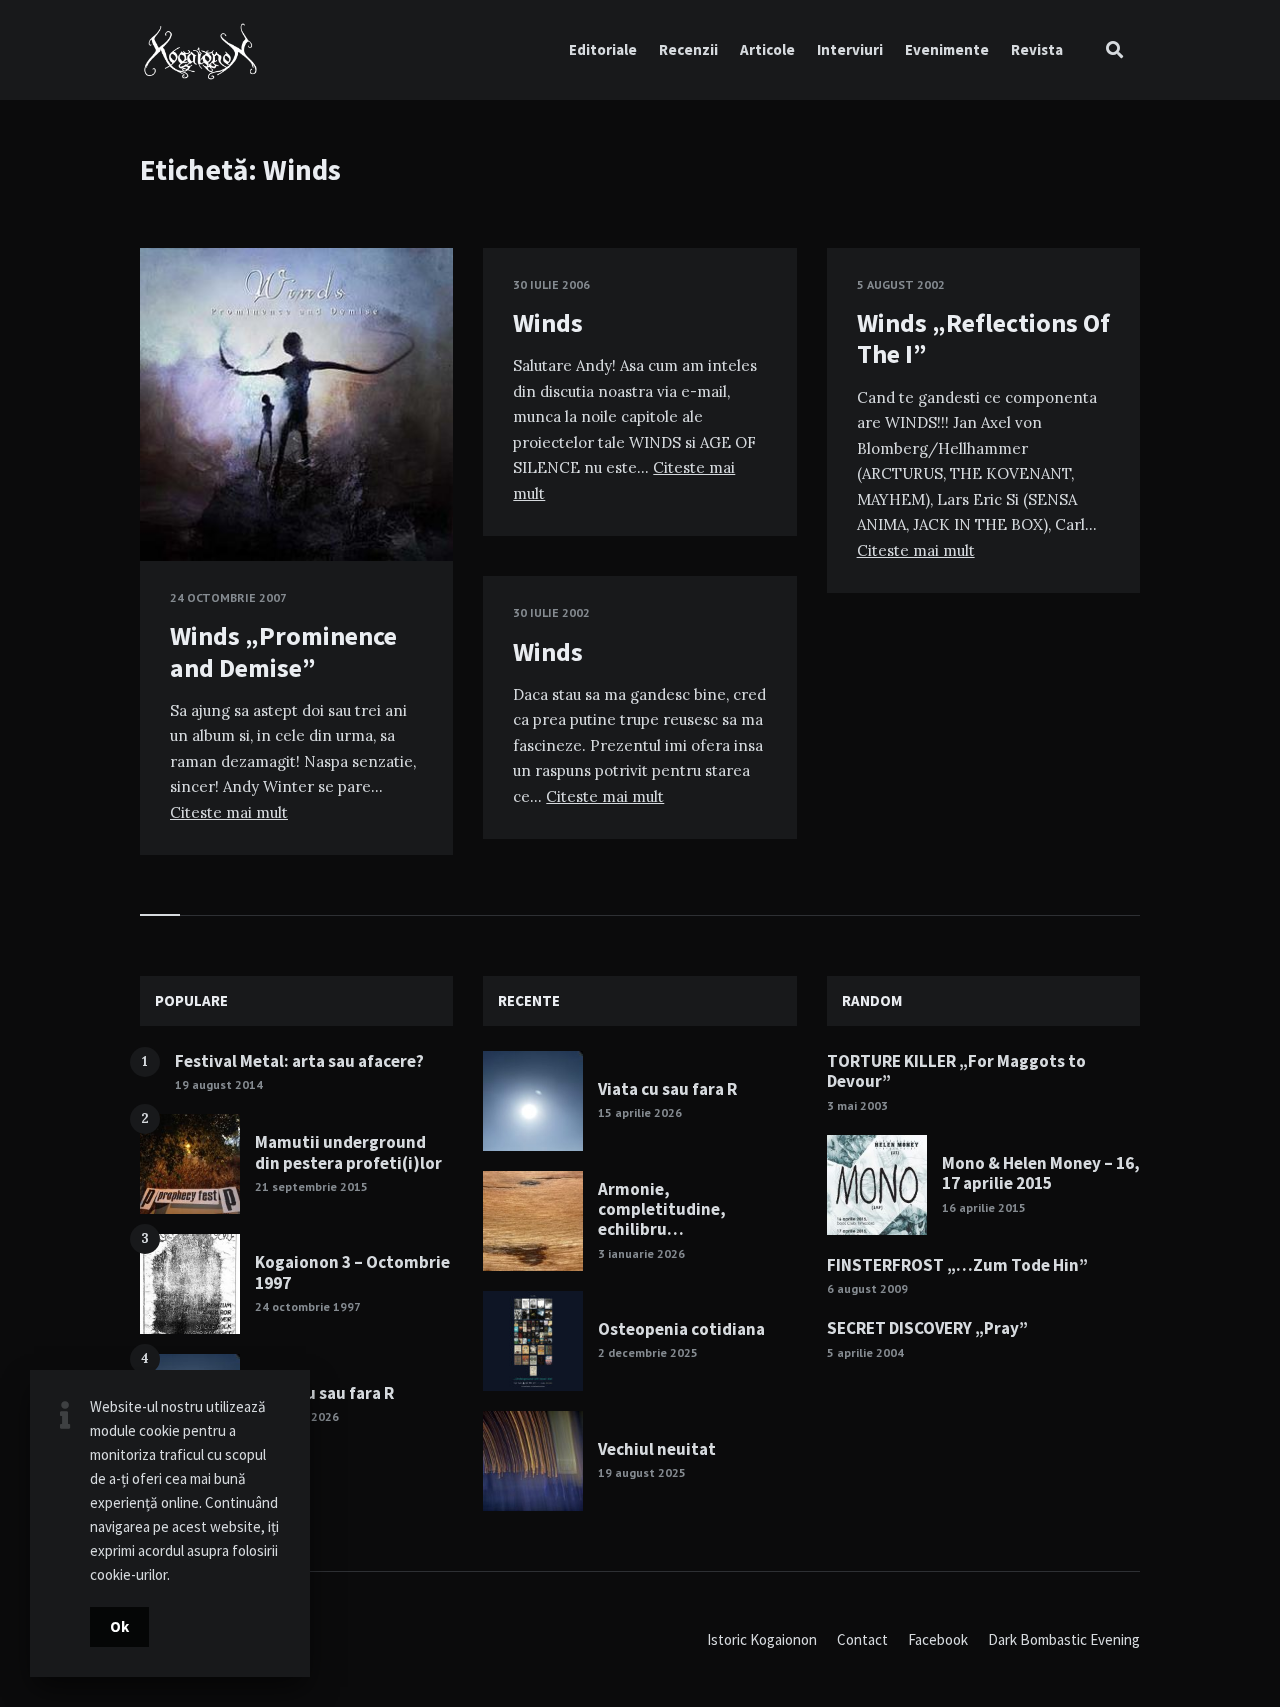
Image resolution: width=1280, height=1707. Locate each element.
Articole (767, 49)
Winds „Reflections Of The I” (983, 338)
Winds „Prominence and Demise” (283, 651)
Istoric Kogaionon (762, 1639)
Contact (862, 1639)
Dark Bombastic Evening (1064, 1639)
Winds (548, 322)
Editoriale (603, 49)
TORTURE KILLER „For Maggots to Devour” (956, 1071)
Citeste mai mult (229, 812)
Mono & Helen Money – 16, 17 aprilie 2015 (1041, 1173)
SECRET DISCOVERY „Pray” (927, 1328)
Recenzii (688, 49)
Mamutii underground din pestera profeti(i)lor (348, 1152)
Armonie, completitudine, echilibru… (662, 1209)
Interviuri (850, 49)
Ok (119, 1626)
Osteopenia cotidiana (681, 1329)
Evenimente (947, 49)
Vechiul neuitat (657, 1449)
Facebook (938, 1639)
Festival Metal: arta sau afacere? (299, 1061)
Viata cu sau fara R (324, 1393)
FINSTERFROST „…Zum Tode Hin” (957, 1265)
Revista (1037, 49)
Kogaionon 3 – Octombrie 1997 (352, 1272)
